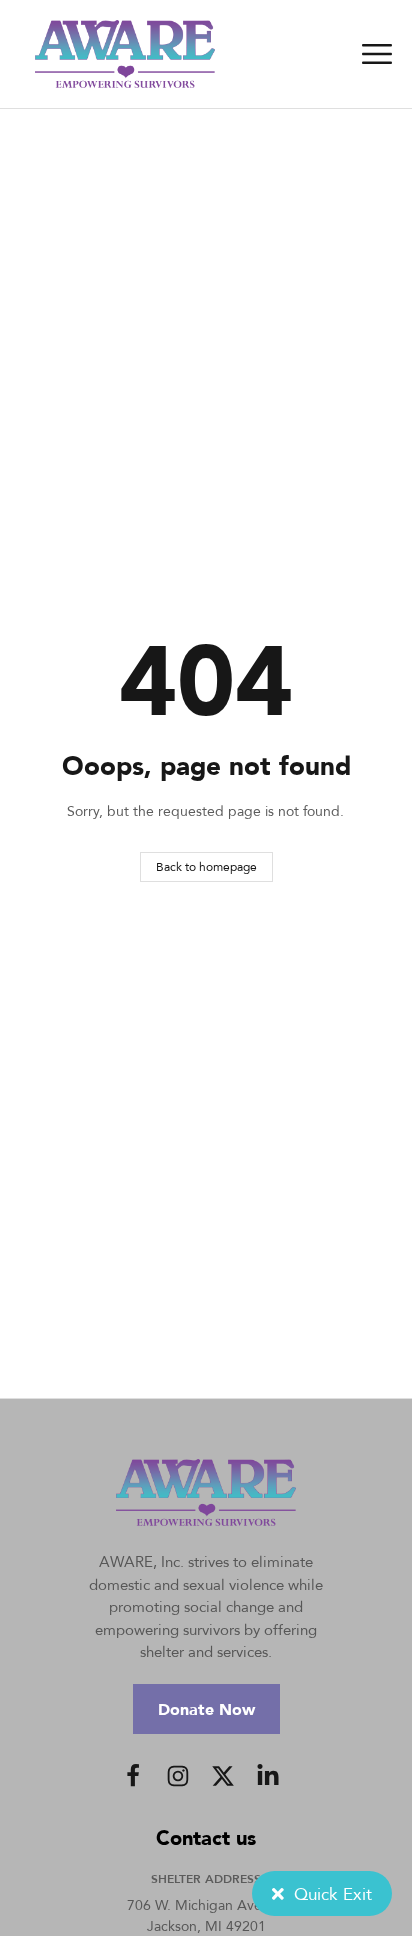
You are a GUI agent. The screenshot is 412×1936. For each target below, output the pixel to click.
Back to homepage (206, 866)
